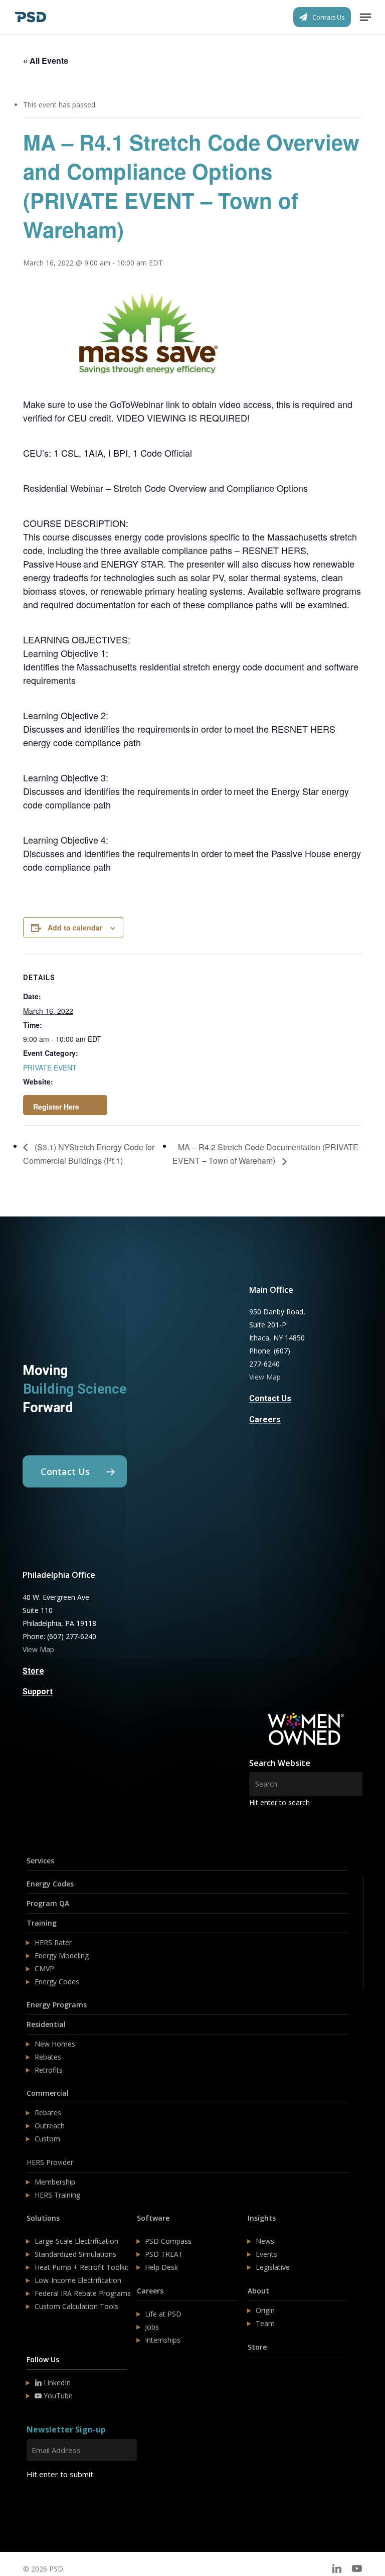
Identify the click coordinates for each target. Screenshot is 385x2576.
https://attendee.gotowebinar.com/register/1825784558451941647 (65, 1105)
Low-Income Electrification (78, 2280)
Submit (50, 2504)
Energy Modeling (62, 1955)
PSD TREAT (164, 2254)
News (265, 2241)
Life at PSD (163, 2314)
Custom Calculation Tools (76, 2306)
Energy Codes (50, 1884)
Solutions (43, 2218)
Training (42, 1923)
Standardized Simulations (75, 2254)
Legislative (273, 2267)
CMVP (44, 1969)
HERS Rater (53, 1942)
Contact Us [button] (270, 1399)
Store (257, 2347)
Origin (265, 2310)
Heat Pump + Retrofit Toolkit (82, 2267)
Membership (55, 2182)
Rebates (48, 2057)
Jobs (152, 2327)
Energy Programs (57, 2005)
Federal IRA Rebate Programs (83, 2293)
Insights (262, 2218)
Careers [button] (265, 1420)
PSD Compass (168, 2241)
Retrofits (49, 2070)
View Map (265, 1377)
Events (266, 2254)
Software (153, 2218)
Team (265, 2323)
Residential (46, 2024)
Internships (163, 2340)
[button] (365, 17)
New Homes (55, 2044)
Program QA (48, 1903)
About (258, 2291)
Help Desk (161, 2267)
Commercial (48, 2093)
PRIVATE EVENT (50, 1067)
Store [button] (33, 1671)
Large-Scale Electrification (76, 2241)
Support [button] (38, 1692)
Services (40, 1861)
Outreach (50, 2126)
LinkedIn (56, 2383)
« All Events (46, 60)
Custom (47, 2139)
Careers (150, 2291)
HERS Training (57, 2195)
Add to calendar (75, 927)
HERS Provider (50, 2162)
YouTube (57, 2396)
